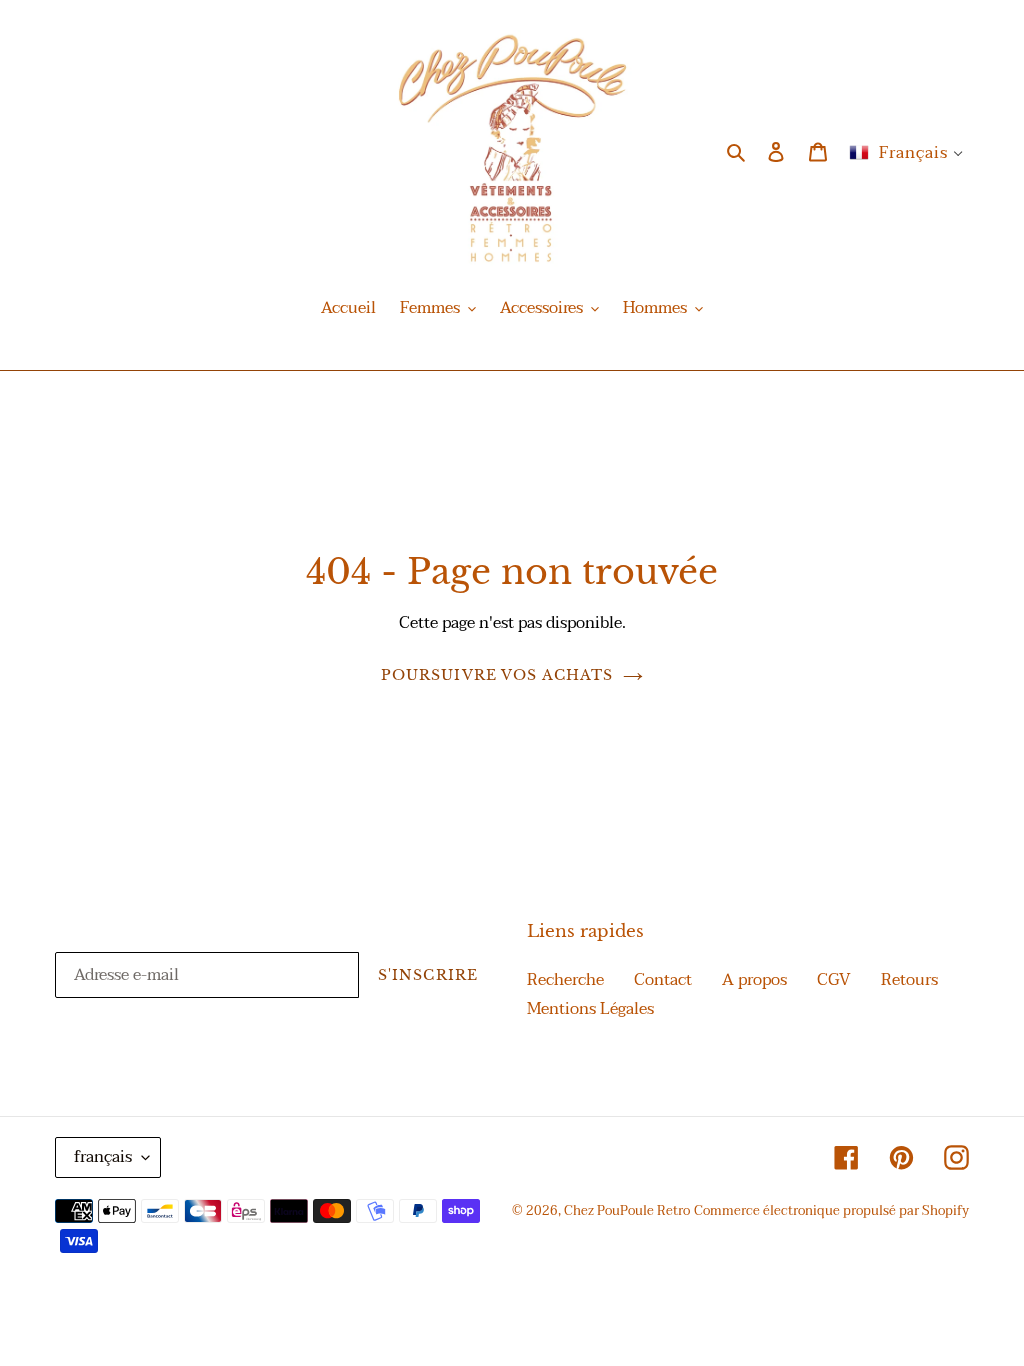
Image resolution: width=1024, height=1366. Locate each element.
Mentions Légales (590, 1009)
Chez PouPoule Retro (627, 1211)
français (103, 1157)
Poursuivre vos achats (497, 675)
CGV (834, 980)
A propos (754, 980)
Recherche (565, 980)
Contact (663, 980)
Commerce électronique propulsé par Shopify (831, 1211)
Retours (909, 980)
